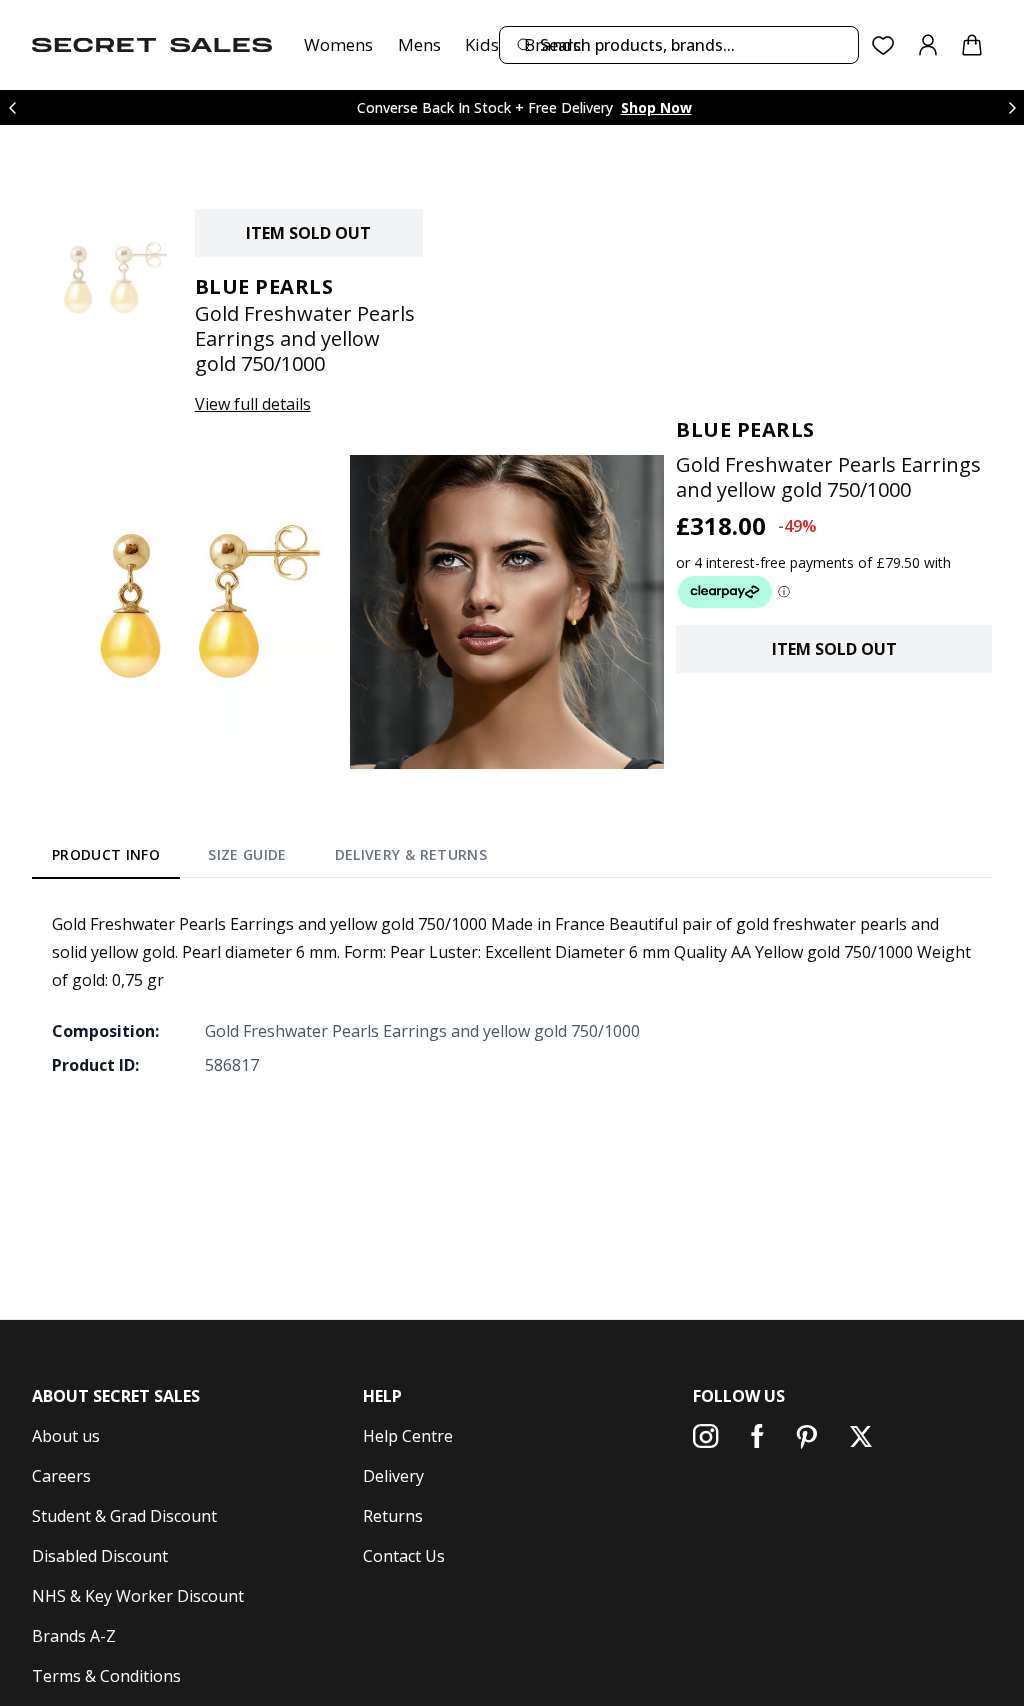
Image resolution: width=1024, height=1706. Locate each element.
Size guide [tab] (247, 854)
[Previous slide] (12, 107)
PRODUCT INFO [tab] (106, 854)
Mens (419, 44)
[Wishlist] (883, 45)
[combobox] (679, 45)
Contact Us (404, 1556)
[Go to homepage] (152, 45)
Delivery (393, 1476)
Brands (552, 44)
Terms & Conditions (106, 1676)
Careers (61, 1476)
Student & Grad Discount (124, 1516)
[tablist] (269, 859)
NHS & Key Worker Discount (138, 1596)
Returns (393, 1516)
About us (66, 1436)
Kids (482, 44)
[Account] (928, 45)
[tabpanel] (512, 994)
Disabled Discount (100, 1556)
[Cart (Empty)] (972, 45)
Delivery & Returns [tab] (411, 854)
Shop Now (656, 107)
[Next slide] (1012, 107)
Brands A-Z (74, 1636)
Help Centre (408, 1436)
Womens (338, 44)
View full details (253, 404)
